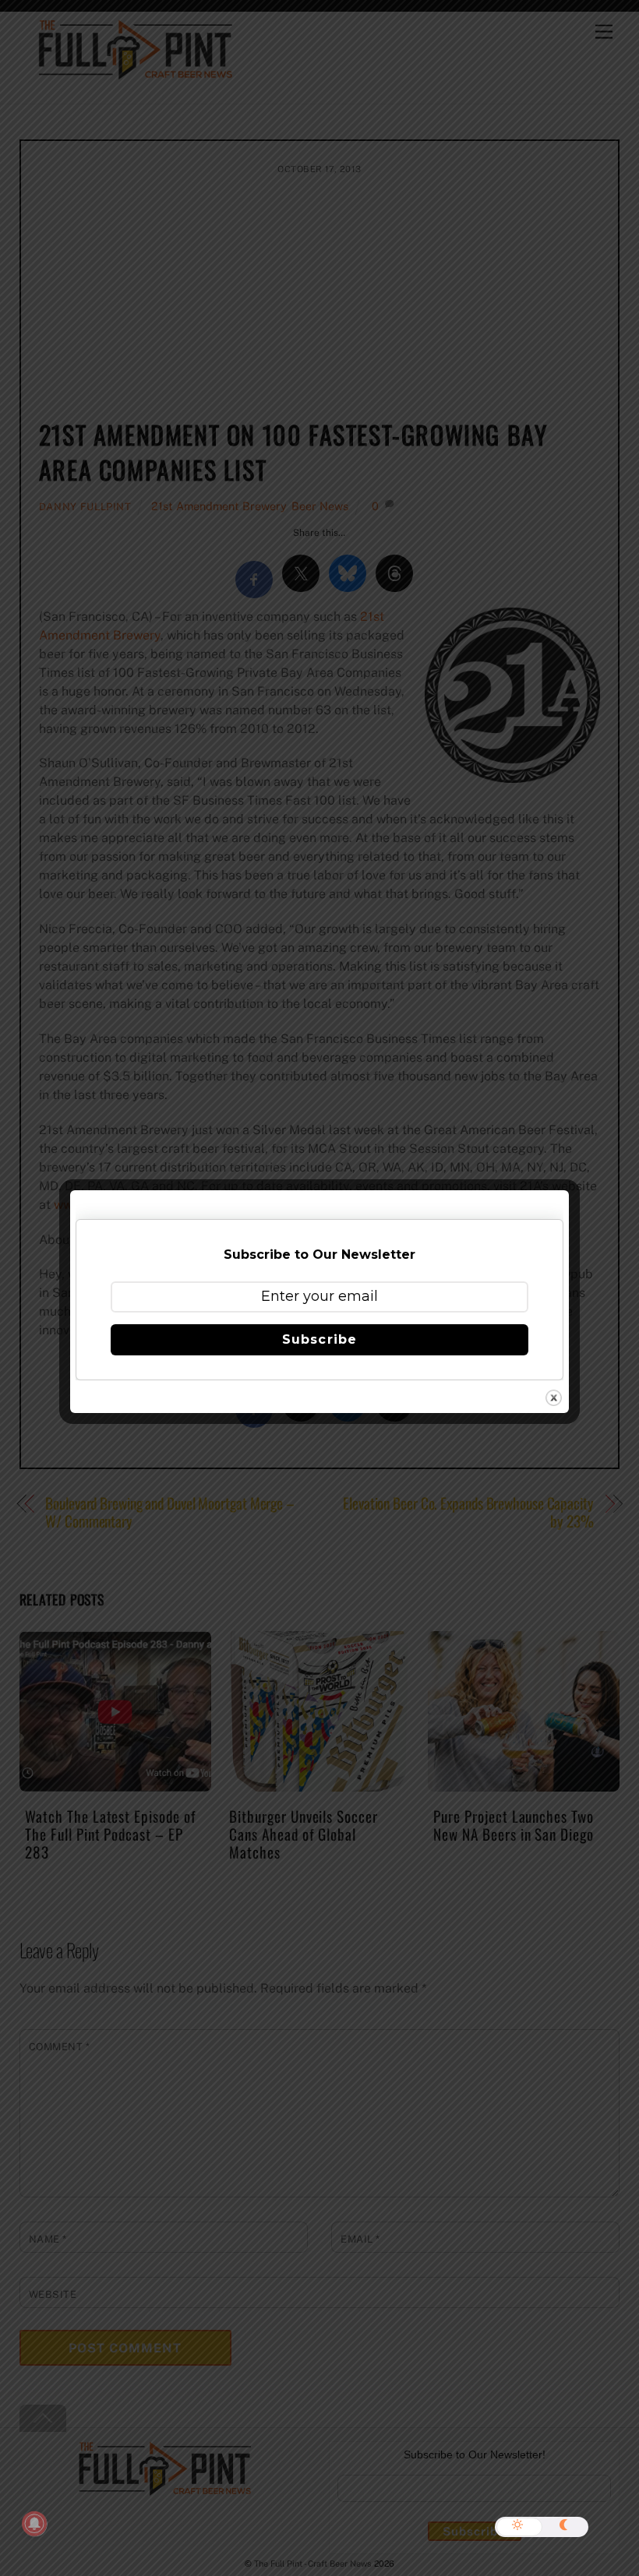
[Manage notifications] (34, 2524)
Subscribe (319, 1339)
